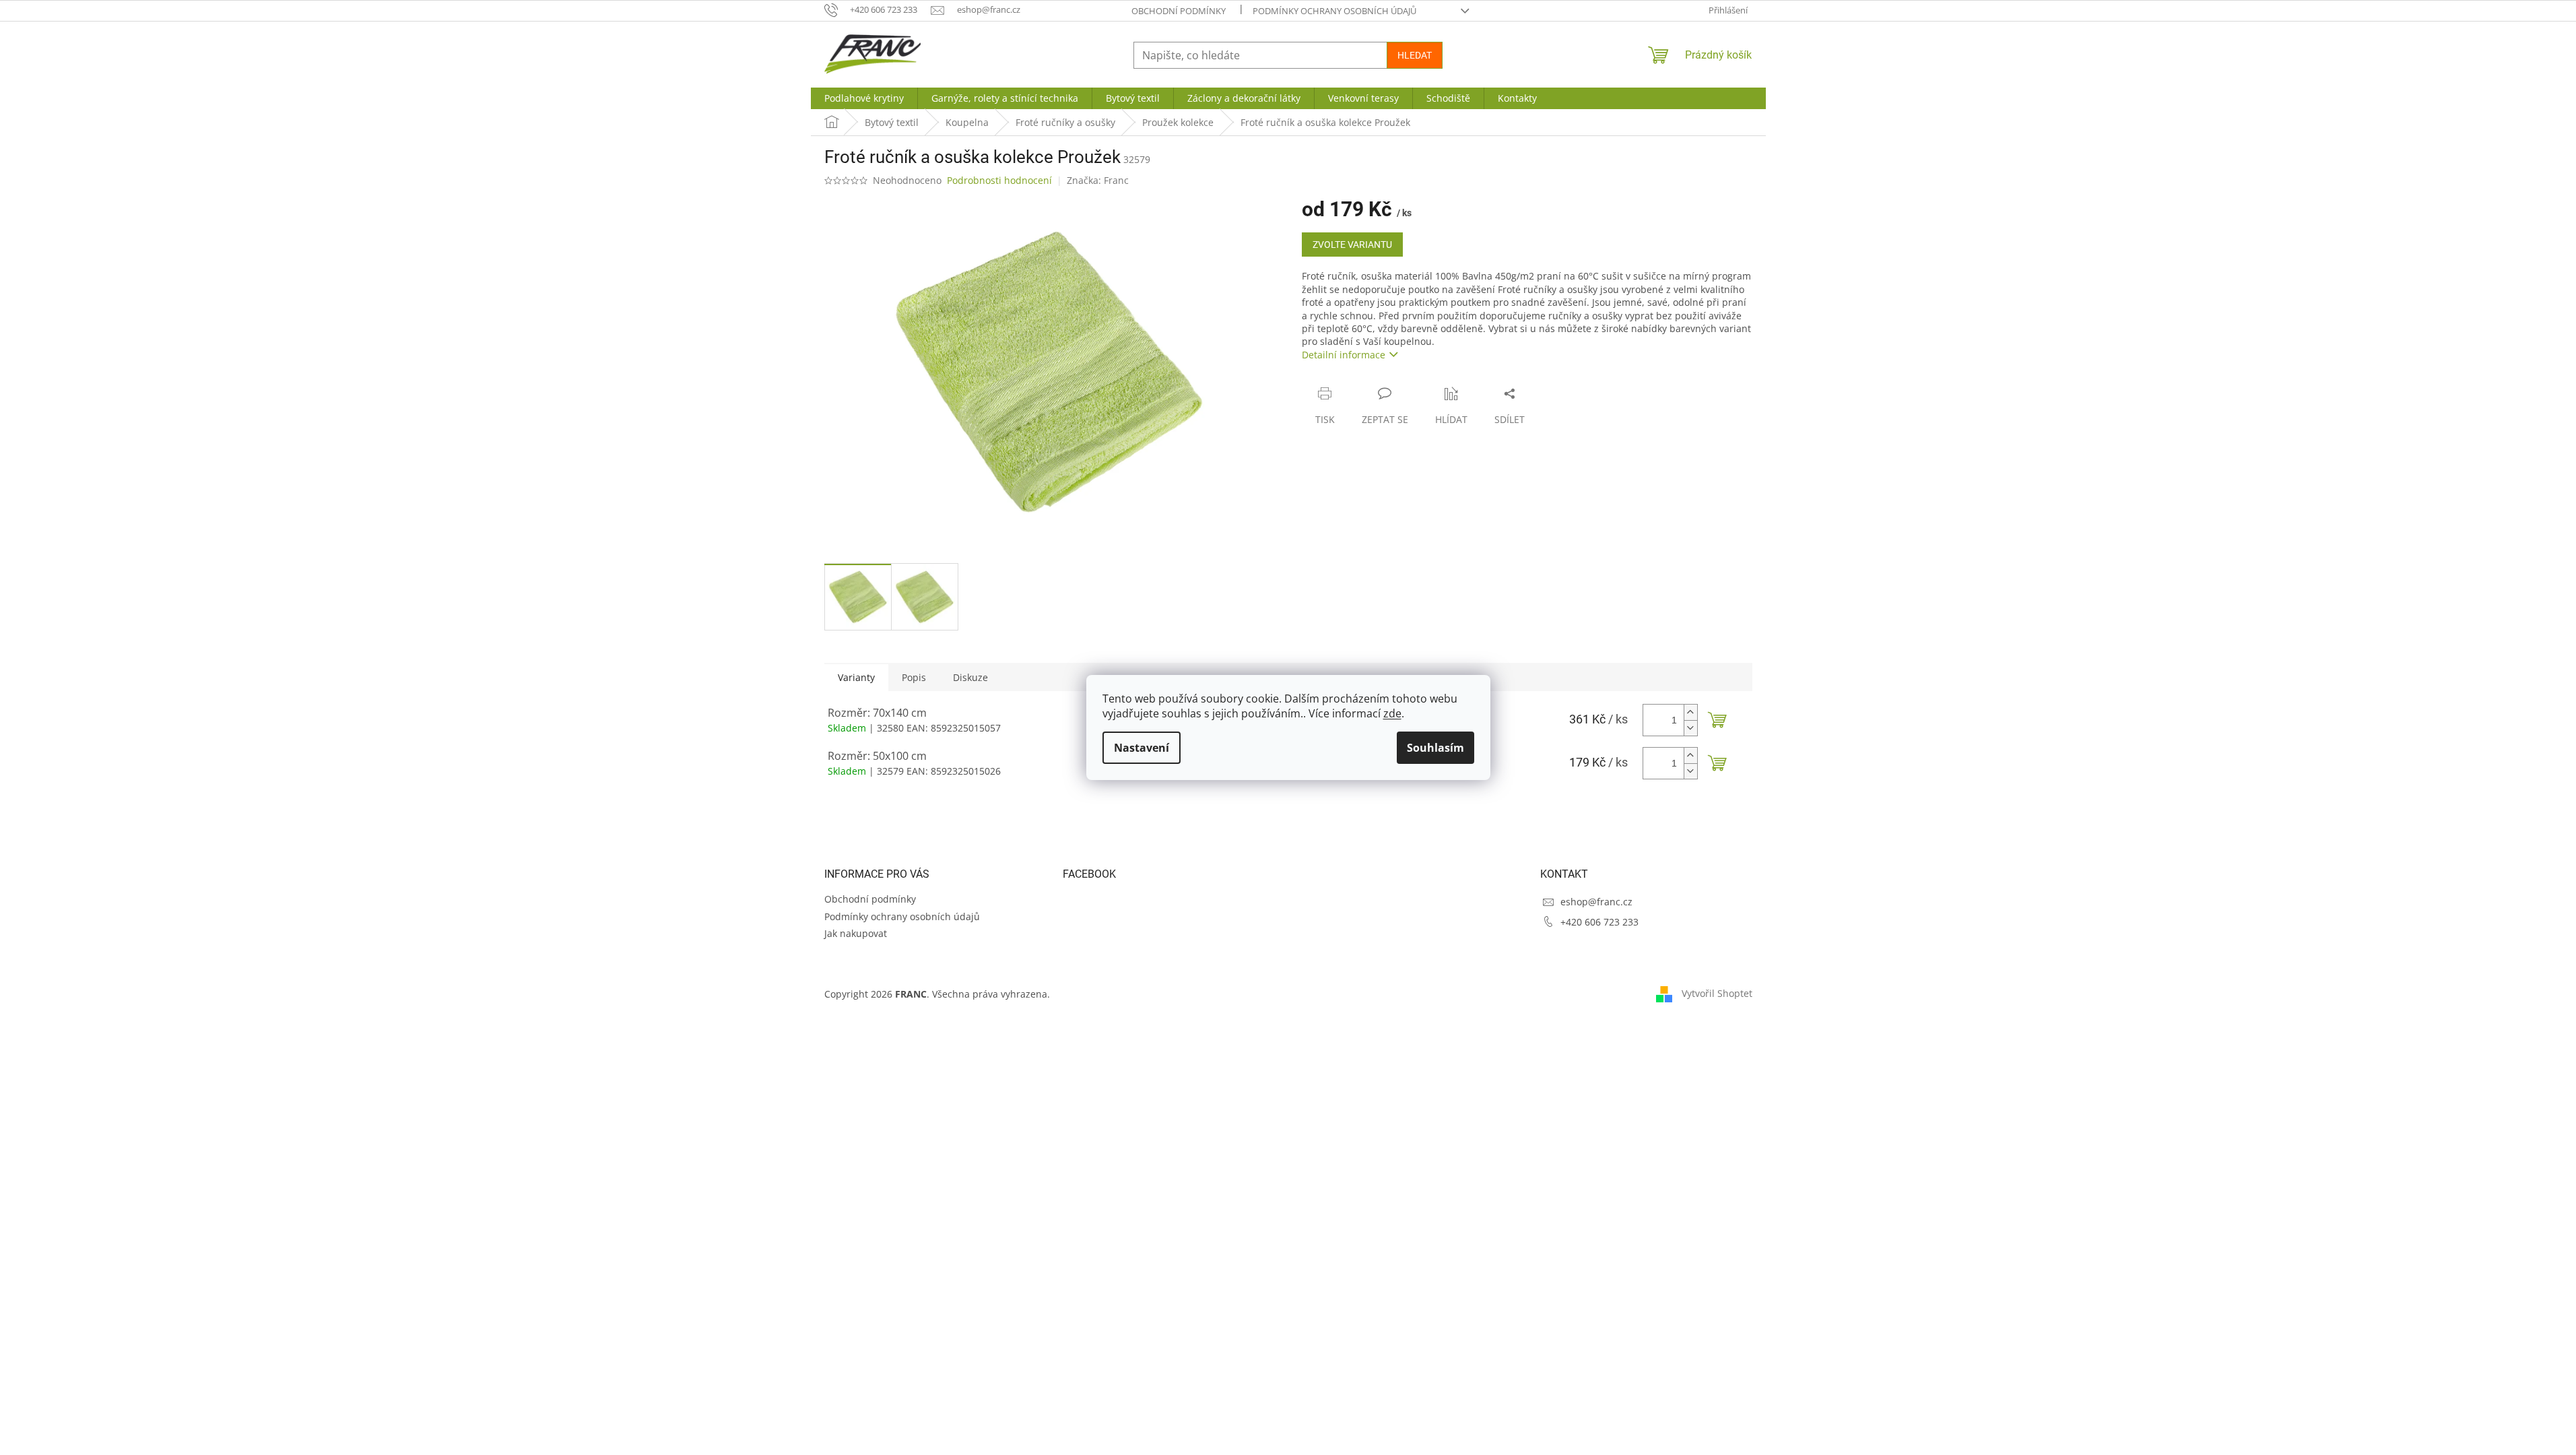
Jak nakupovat (856, 933)
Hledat (1415, 55)
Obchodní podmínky (1179, 11)
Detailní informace (1344, 355)
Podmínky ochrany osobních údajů (1334, 11)
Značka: (1098, 180)
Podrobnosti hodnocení (999, 180)
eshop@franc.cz (1596, 902)
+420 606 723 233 (1599, 922)
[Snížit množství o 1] (1690, 728)
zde (1392, 713)
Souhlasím (1435, 748)
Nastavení (1142, 748)
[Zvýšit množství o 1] (1690, 712)
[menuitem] (864, 98)
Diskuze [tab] (970, 677)
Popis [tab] (914, 677)
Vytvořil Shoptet (1717, 993)
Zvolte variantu (1352, 245)
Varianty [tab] (856, 677)
